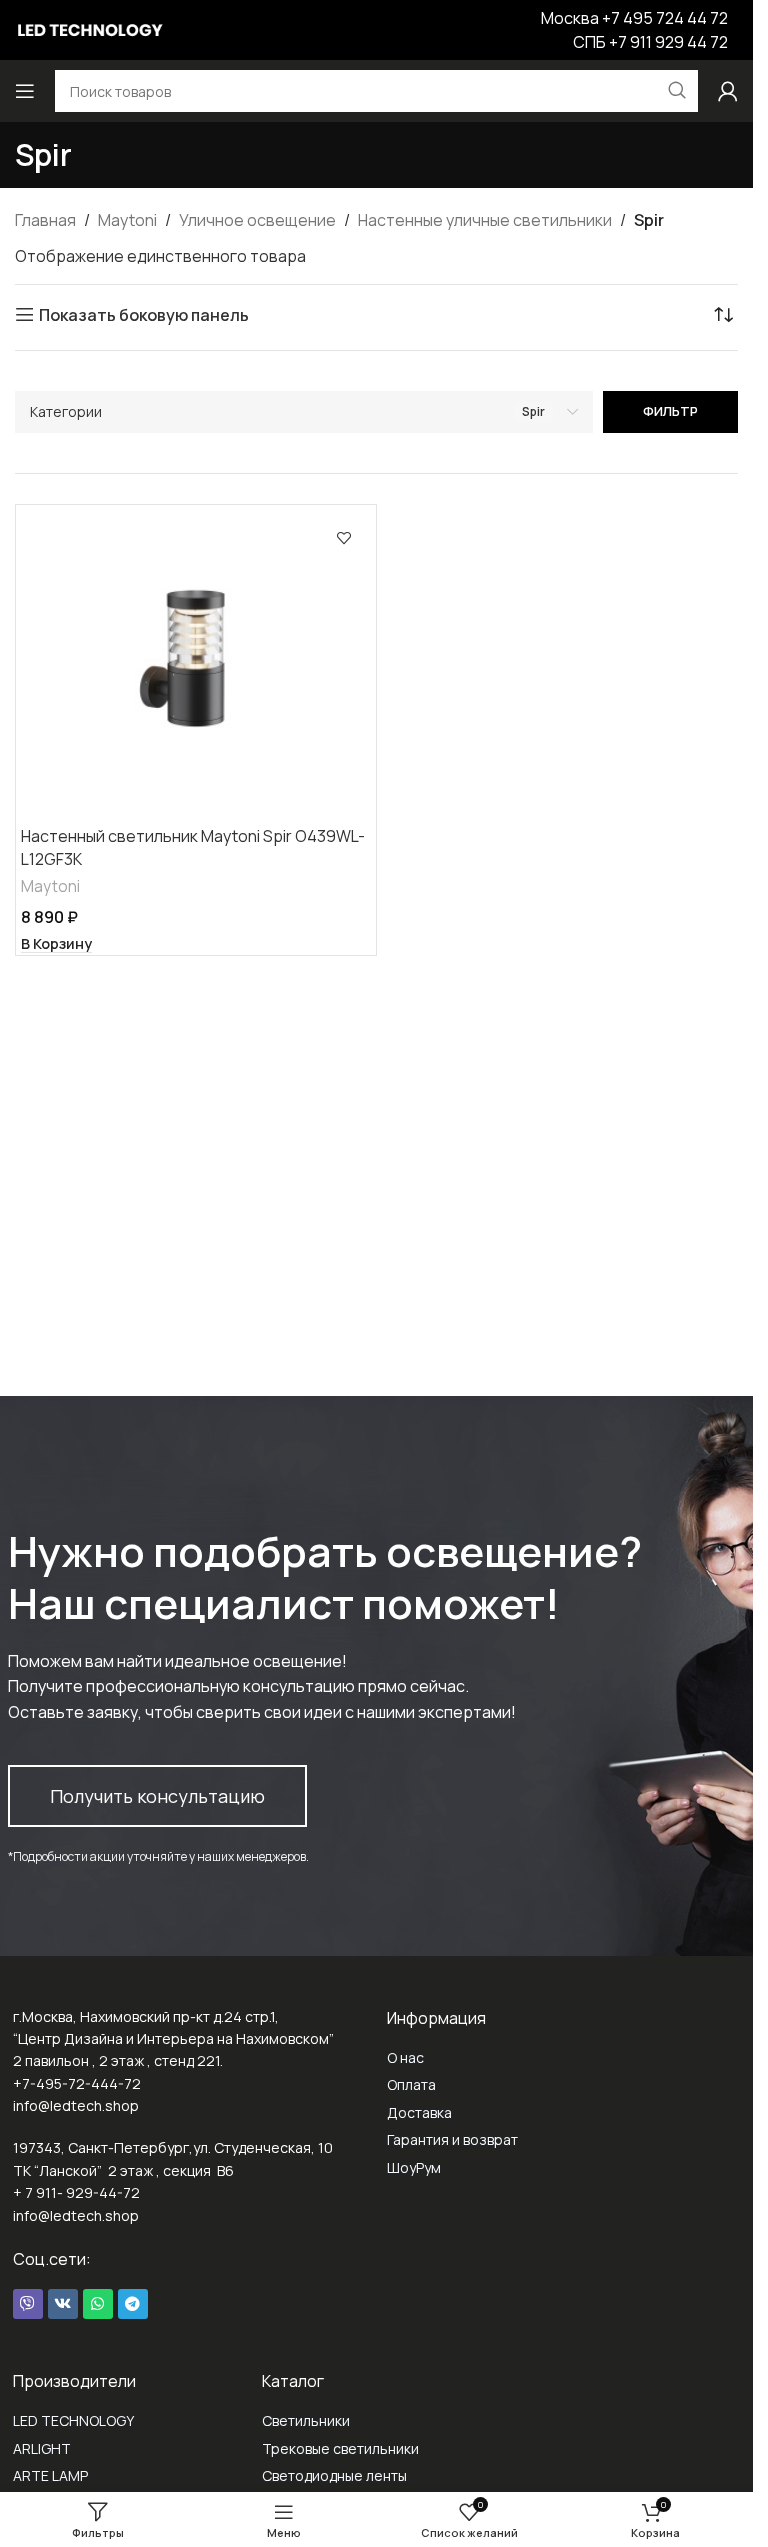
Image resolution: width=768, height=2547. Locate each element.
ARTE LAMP (50, 2475)
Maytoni (127, 220)
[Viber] (28, 2304)
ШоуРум (414, 2167)
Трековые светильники (340, 2448)
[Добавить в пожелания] (343, 537)
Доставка (419, 2112)
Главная (45, 220)
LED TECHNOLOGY (73, 2420)
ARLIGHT (42, 2448)
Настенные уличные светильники (485, 220)
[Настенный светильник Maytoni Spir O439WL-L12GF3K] (196, 663)
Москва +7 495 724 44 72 (634, 18)
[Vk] (63, 2304)
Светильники (306, 2420)
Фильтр (670, 411)
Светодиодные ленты (334, 2475)
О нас (405, 2057)
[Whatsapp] (98, 2304)
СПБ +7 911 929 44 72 (650, 42)
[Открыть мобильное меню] (25, 91)
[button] (56, 944)
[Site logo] (90, 28)
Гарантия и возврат (452, 2139)
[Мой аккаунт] (728, 91)
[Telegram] (133, 2304)
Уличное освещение (257, 220)
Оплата (411, 2084)
